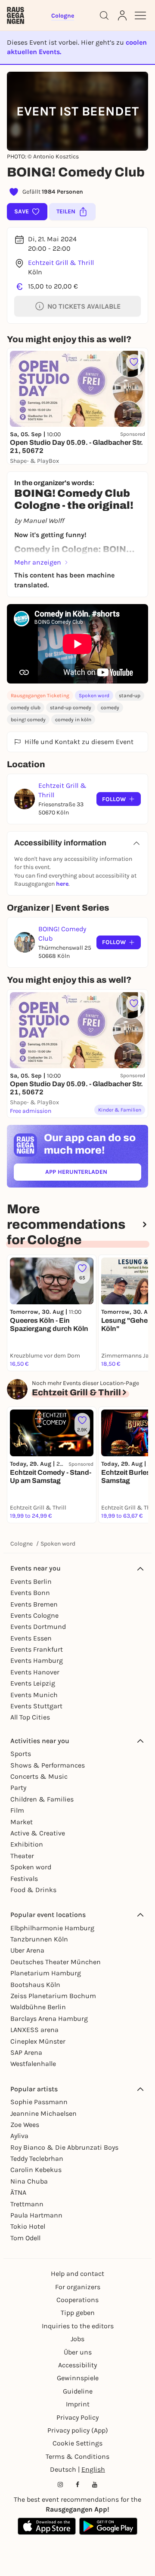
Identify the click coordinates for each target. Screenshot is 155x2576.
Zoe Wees (25, 2125)
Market (22, 1822)
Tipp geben (78, 2313)
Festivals (24, 1879)
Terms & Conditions (77, 2456)
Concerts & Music (39, 1776)
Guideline (78, 2391)
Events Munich (34, 1695)
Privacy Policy (77, 2417)
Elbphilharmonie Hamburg (52, 1928)
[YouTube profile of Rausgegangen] (95, 2485)
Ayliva (19, 2136)
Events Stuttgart (36, 1706)
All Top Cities (30, 1717)
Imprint (78, 2404)
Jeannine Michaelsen (43, 2113)
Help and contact (77, 2274)
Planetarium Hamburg (46, 1973)
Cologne (22, 1544)
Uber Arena (27, 1950)
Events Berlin (31, 1581)
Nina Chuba (29, 2181)
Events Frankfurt (37, 1649)
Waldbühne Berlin (38, 2007)
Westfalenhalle (33, 2064)
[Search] (104, 15)
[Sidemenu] (140, 15)
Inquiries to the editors (78, 2326)
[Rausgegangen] (15, 15)
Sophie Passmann (39, 2102)
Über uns (78, 2352)
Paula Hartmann (36, 2215)
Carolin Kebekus (36, 2170)
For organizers (78, 2287)
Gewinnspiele (78, 2378)
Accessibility (77, 2365)
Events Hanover (35, 1672)
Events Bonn (30, 1593)
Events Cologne (34, 1615)
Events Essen (31, 1638)
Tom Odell (25, 2238)
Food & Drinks (33, 1890)
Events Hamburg (37, 1660)
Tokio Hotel (28, 2226)
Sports (21, 1754)
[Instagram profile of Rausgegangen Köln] (60, 2485)
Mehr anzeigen (38, 562)
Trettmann (27, 2204)
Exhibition (27, 1844)
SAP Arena (26, 2052)
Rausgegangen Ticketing (40, 696)
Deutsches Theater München (56, 1962)
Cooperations (77, 2300)
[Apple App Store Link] (47, 2526)
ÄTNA (18, 2192)
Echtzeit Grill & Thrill (61, 263)
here (62, 884)
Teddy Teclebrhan (37, 2158)
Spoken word (94, 696)
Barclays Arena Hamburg (49, 2019)
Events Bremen (34, 1604)
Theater (22, 1856)
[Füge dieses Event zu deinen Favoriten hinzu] (134, 362)
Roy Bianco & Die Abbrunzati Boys (64, 2147)
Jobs (77, 2339)
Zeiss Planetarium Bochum (53, 1996)
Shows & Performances (48, 1765)
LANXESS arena (34, 2030)
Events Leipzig (33, 1683)
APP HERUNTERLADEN (93, 1174)
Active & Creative (38, 1833)
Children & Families (42, 1799)
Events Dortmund (38, 1627)
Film (17, 1810)
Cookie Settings (77, 2443)
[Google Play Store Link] (108, 2526)
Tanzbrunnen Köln (39, 1939)
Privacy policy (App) (78, 2430)
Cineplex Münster (38, 2041)
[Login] (122, 15)
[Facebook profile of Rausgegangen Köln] (77, 2485)
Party (18, 1788)
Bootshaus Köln (35, 1985)
